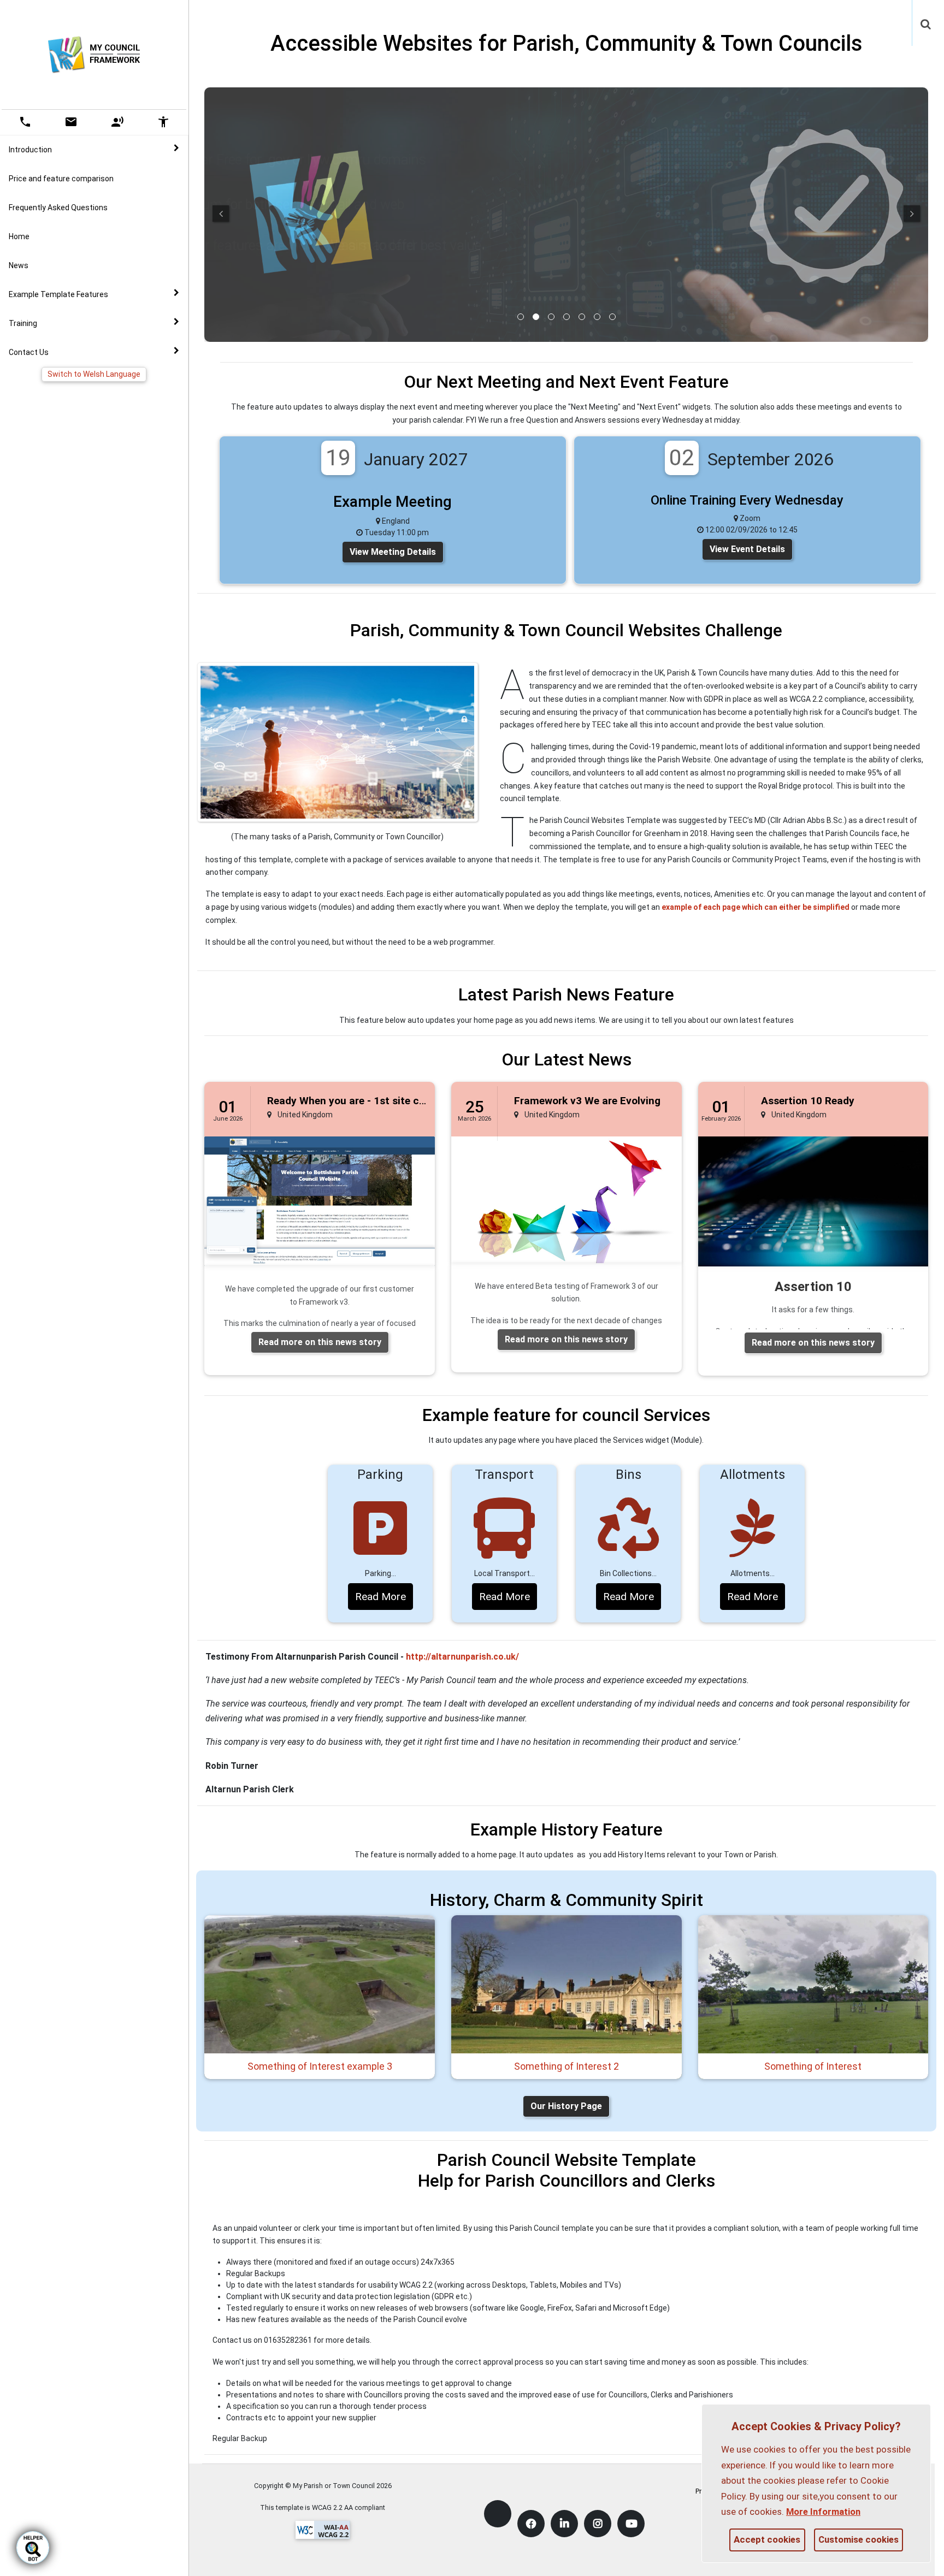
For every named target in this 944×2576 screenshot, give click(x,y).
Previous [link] (221, 214)
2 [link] (536, 317)
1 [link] (521, 317)
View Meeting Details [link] (393, 552)
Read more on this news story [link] (320, 1342)
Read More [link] (380, 1597)
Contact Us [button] (29, 352)
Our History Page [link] (566, 2106)
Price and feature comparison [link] (61, 179)
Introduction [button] (30, 150)
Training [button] (23, 323)
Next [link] (912, 214)
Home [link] (19, 236)
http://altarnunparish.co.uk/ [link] (462, 1657)
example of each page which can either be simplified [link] (756, 907)
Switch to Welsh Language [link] (94, 374)
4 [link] (567, 317)
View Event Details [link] (747, 549)
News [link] (19, 265)
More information (823, 2512)
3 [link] (551, 317)
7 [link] (612, 317)
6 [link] (597, 317)
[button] (927, 25)
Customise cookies (859, 2539)
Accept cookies (767, 2539)
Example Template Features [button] (58, 294)
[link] (926, 19)
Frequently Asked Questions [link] (58, 208)
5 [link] (582, 317)
